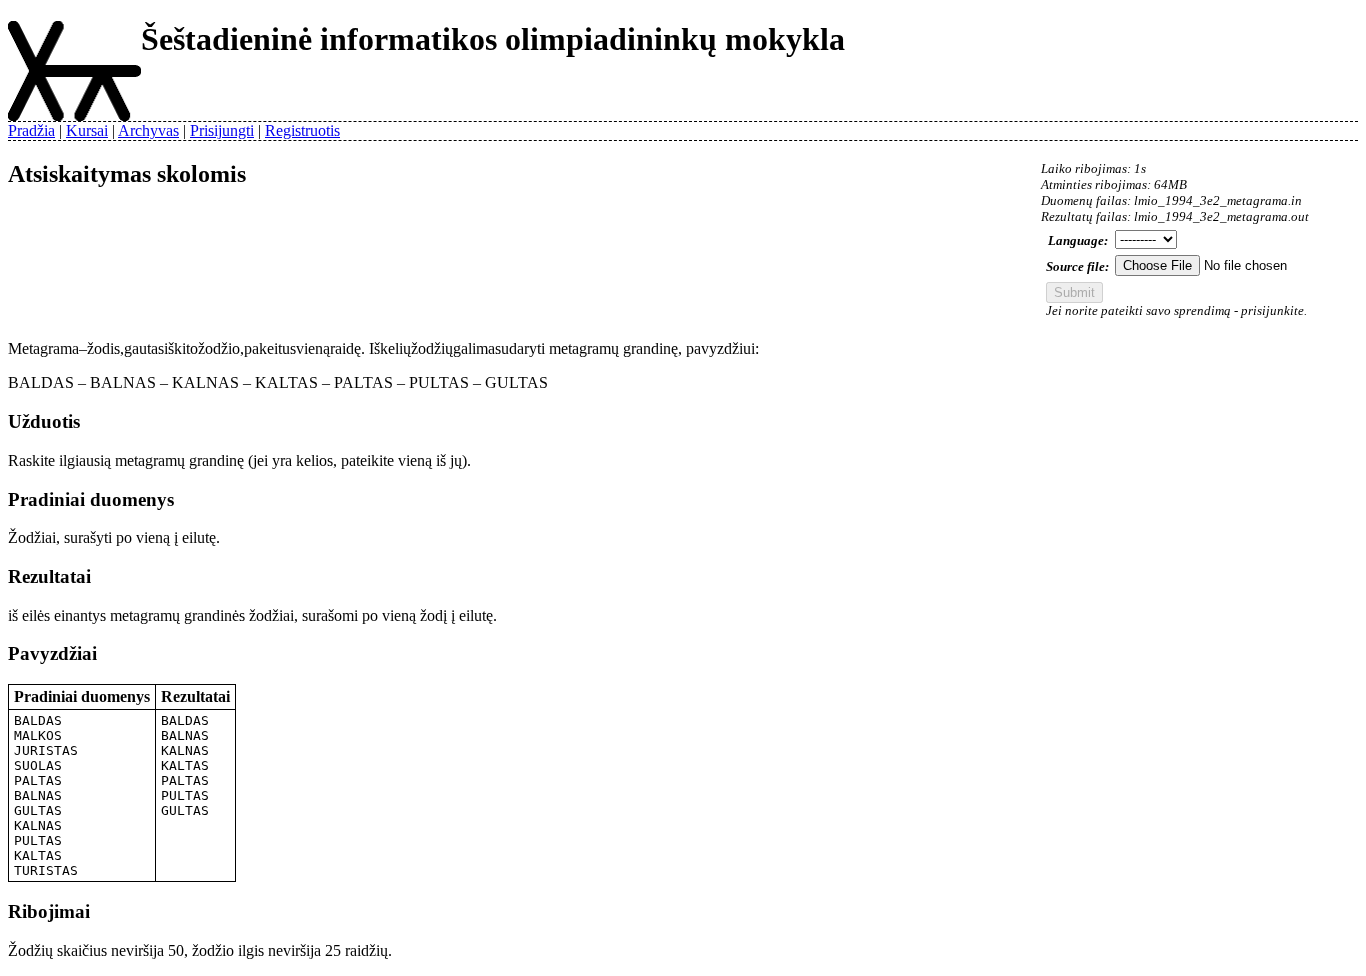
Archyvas (148, 130)
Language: (1078, 240)
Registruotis (302, 130)
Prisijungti (222, 130)
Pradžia (31, 130)
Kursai (87, 130)
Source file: (1077, 266)
